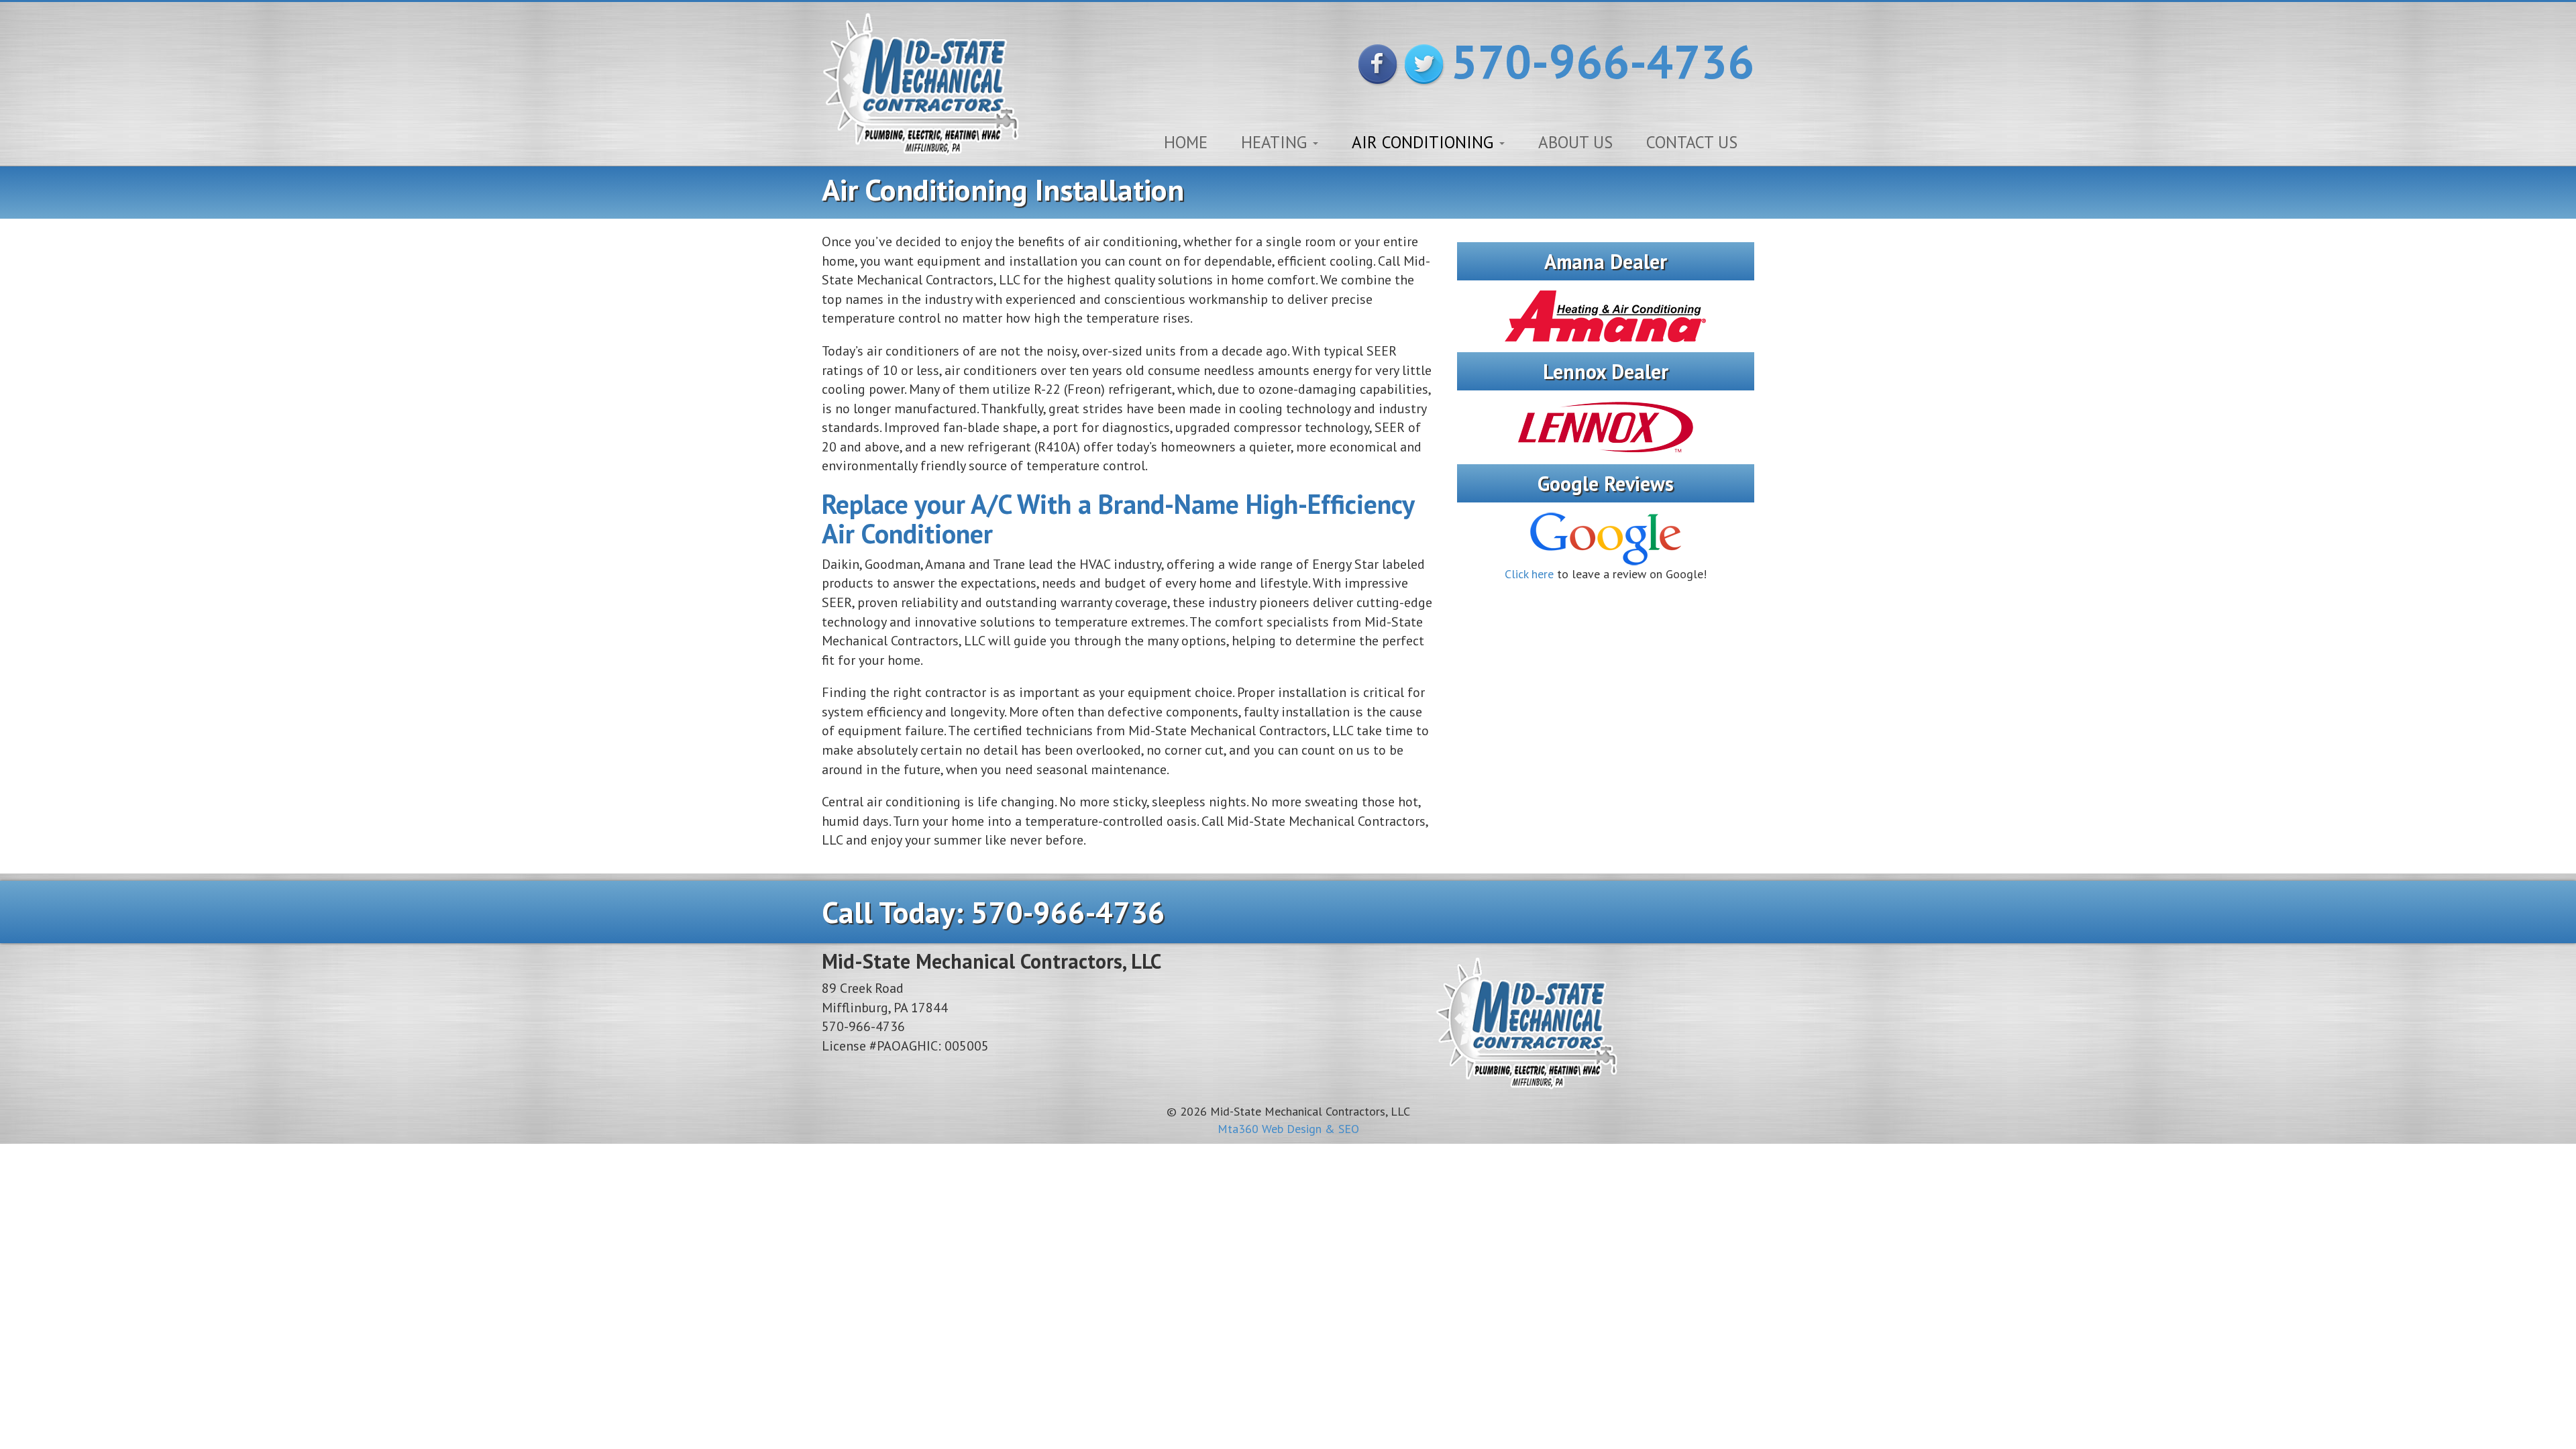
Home (1186, 142)
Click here (1529, 574)
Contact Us (1692, 142)
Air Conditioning (1425, 142)
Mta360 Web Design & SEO (1288, 1129)
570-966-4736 (1603, 61)
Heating (1276, 142)
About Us (1575, 142)
